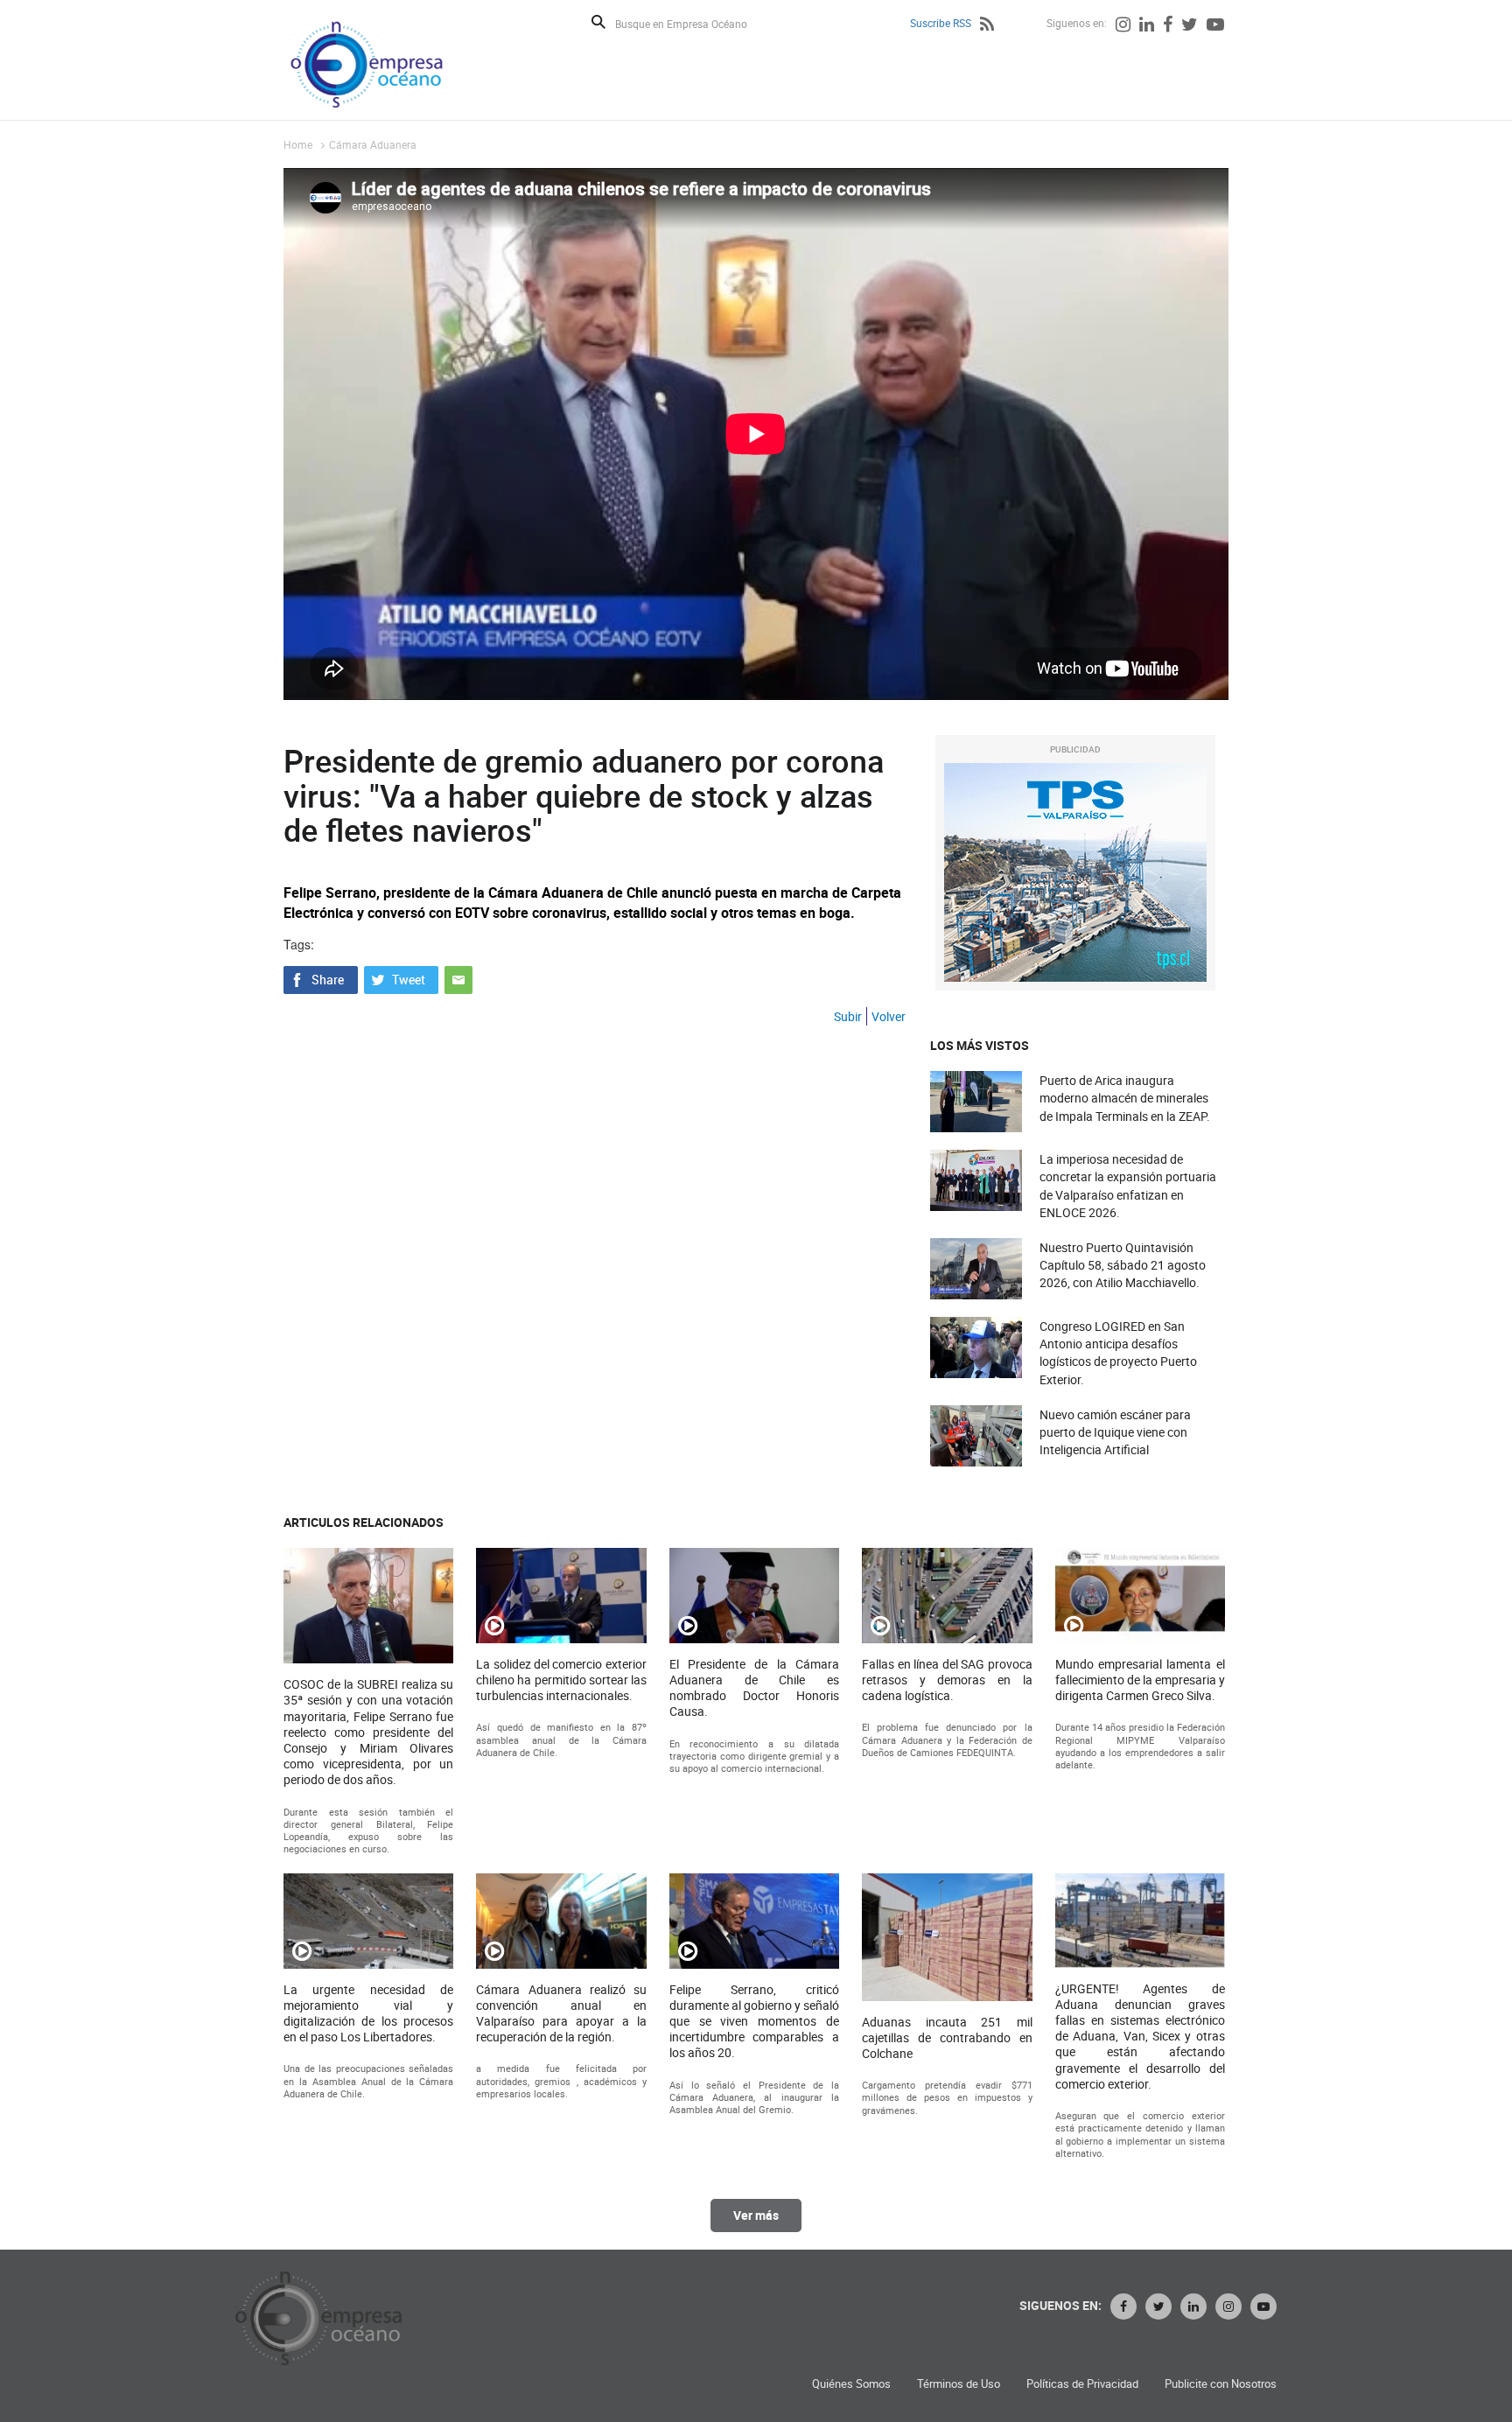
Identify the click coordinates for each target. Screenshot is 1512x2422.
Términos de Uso (959, 2384)
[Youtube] (1215, 26)
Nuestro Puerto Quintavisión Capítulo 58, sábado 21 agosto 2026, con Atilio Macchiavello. (1123, 1265)
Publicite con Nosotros (1221, 2384)
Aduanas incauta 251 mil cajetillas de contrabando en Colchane (947, 2038)
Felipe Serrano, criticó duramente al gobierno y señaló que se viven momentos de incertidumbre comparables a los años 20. (754, 2022)
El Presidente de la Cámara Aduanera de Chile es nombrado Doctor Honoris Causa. (754, 1688)
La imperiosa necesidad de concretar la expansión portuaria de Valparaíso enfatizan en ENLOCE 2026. (1128, 1186)
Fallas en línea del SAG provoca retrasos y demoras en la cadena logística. (947, 1680)
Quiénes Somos (851, 2384)
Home (298, 144)
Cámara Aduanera (373, 144)
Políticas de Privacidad (1082, 2384)
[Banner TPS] (1075, 872)
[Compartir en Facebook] (321, 978)
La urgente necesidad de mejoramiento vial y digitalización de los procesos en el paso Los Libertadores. (368, 2014)
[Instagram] (1123, 26)
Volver (889, 1016)
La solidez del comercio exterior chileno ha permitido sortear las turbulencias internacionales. (561, 1680)
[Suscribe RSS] (987, 26)
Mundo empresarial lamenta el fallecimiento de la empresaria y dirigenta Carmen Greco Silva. (1140, 1680)
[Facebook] (1168, 26)
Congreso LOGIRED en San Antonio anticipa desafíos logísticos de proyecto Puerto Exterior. (1118, 1353)
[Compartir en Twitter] (401, 978)
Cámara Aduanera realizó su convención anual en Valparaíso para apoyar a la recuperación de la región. (561, 2014)
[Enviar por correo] (458, 978)
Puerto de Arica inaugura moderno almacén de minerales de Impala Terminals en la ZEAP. (1125, 1098)
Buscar (598, 22)
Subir (848, 1016)
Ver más (756, 2215)
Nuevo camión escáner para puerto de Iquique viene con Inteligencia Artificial (1115, 1432)
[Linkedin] (1147, 26)
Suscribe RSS (941, 23)
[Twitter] (1190, 26)
